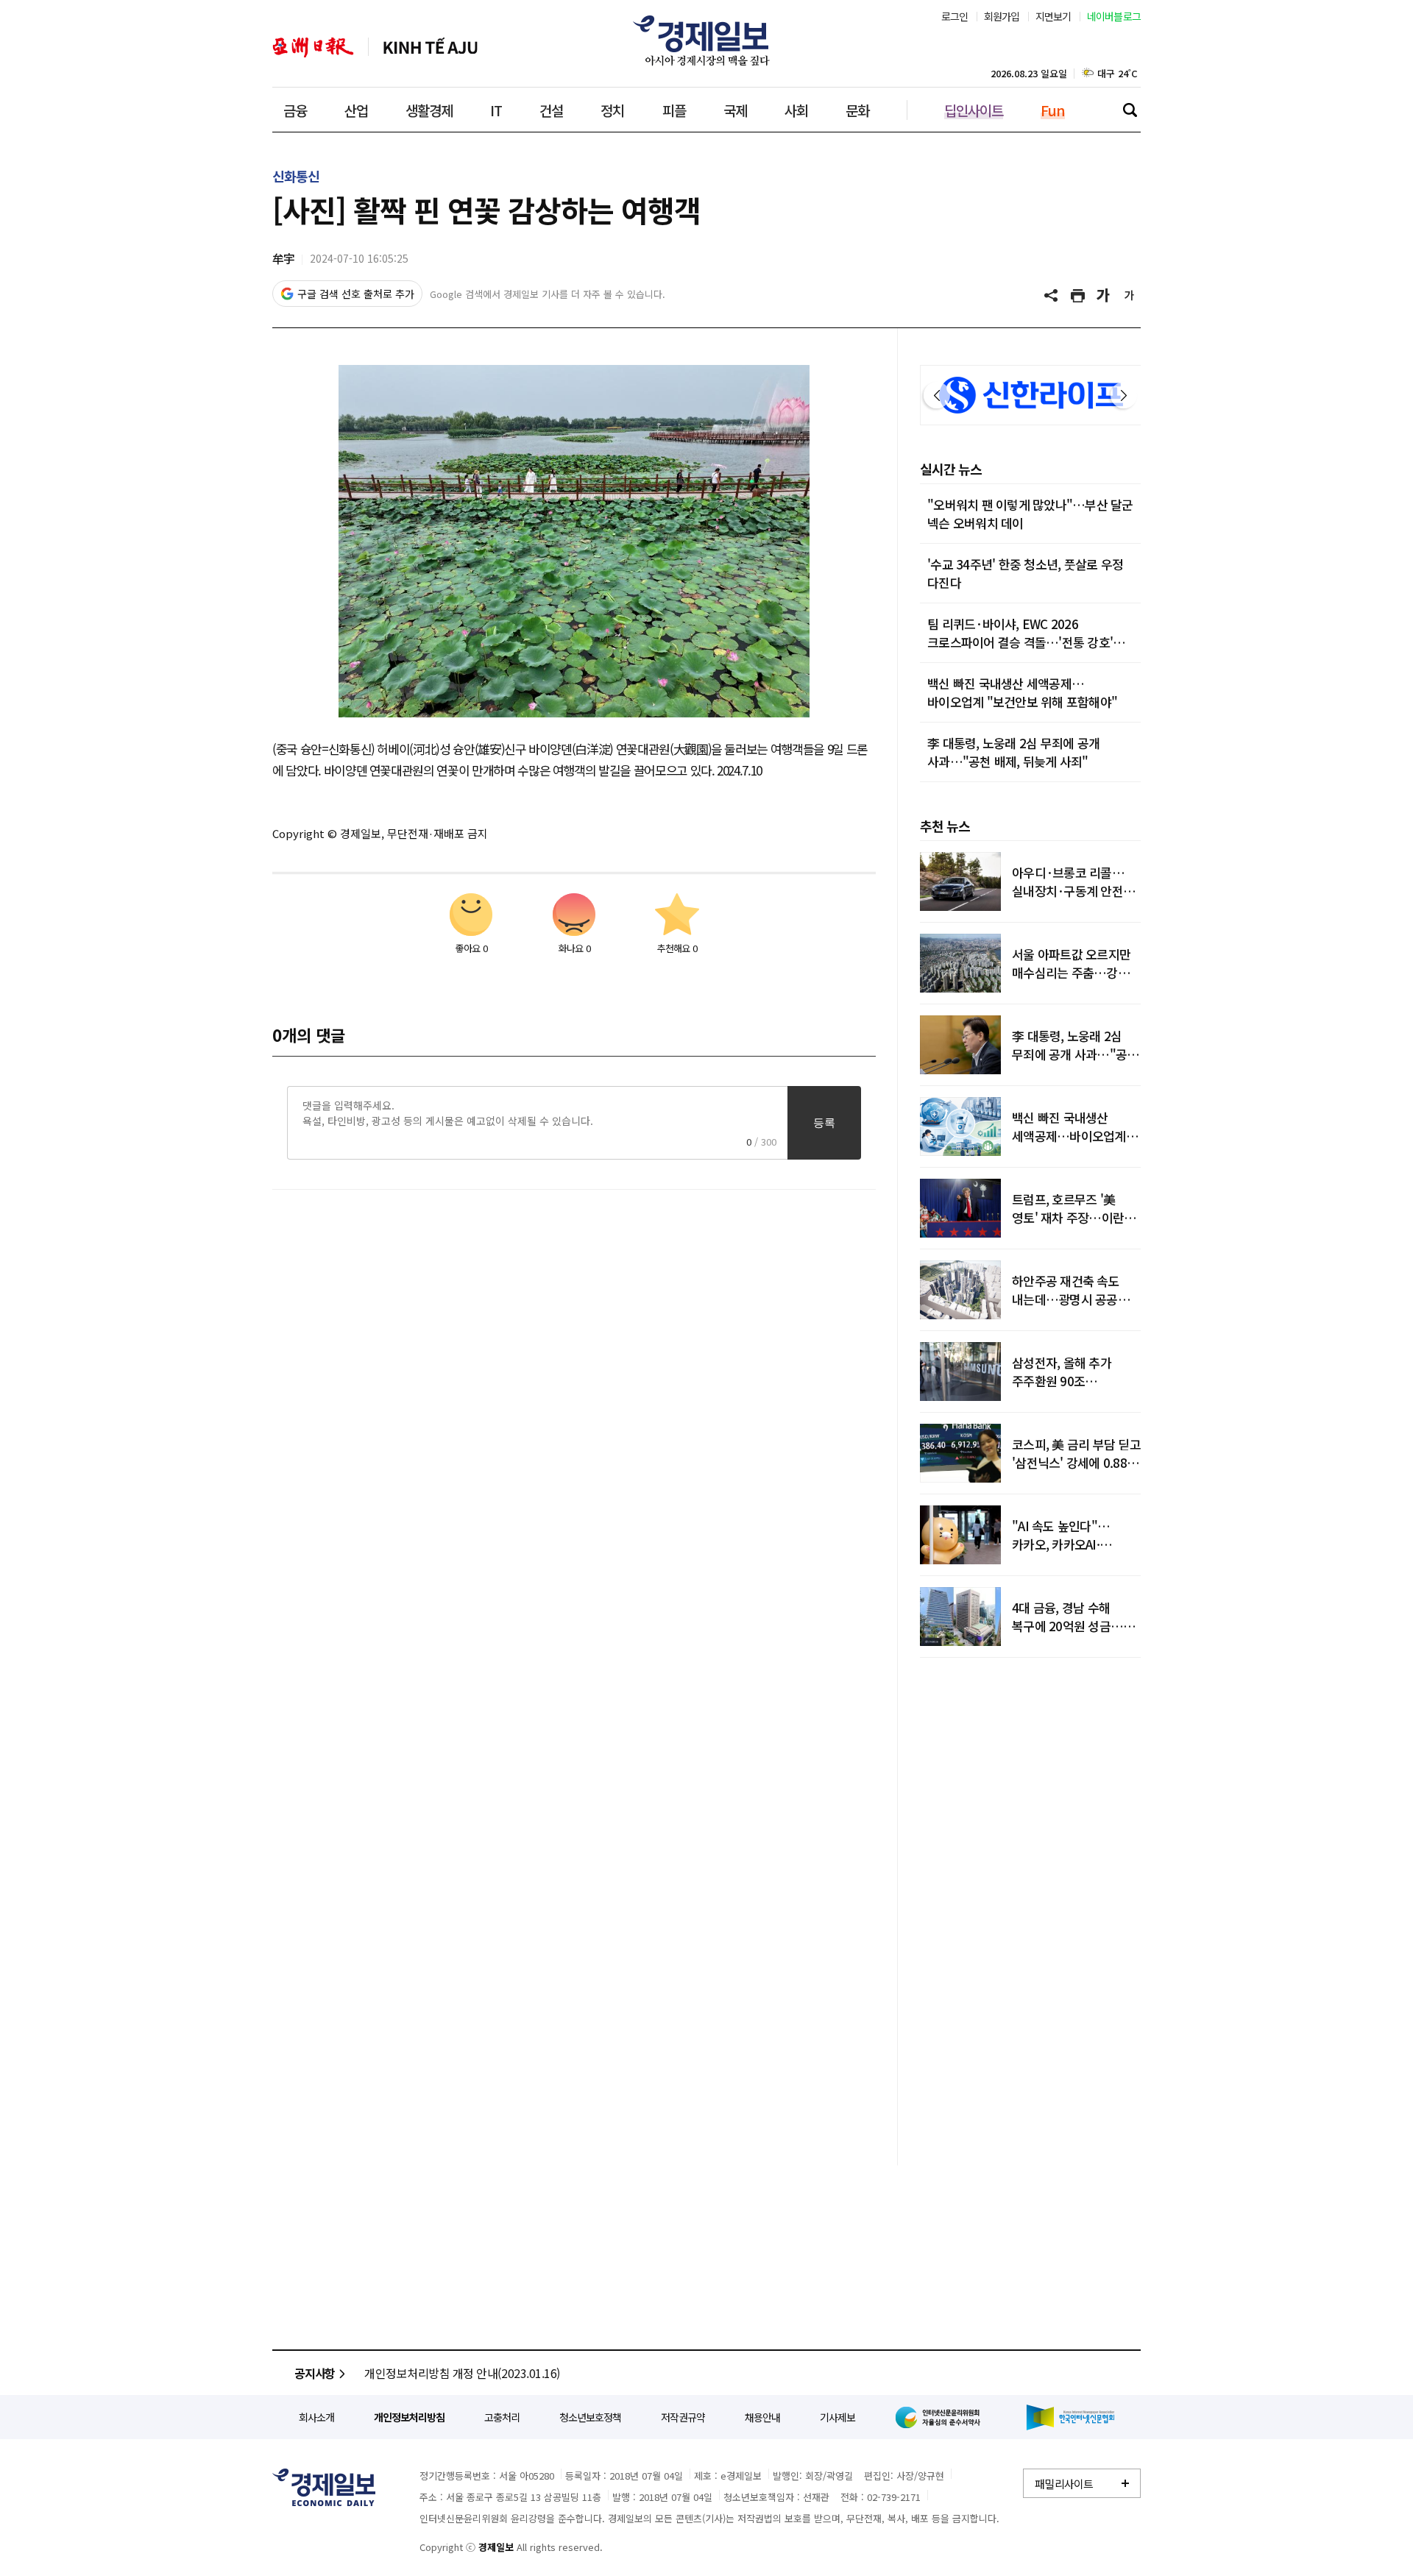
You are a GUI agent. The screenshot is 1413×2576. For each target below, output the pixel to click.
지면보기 (1053, 16)
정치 (612, 110)
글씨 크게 (1104, 296)
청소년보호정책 (590, 2417)
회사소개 (316, 2417)
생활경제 (429, 110)
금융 (295, 110)
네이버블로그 (1114, 16)
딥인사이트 (974, 110)
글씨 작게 (1130, 296)
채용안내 (762, 2417)
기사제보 (837, 2417)
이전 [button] (937, 395)
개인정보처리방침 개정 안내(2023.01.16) (462, 2373)
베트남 (431, 47)
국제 (735, 110)
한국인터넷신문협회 (1070, 2417)
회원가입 (1002, 16)
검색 (1130, 110)
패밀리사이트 (1064, 2484)
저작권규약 (683, 2417)
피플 (674, 110)
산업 (356, 110)
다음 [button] (1124, 395)
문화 (857, 110)
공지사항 (315, 2373)
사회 (796, 110)
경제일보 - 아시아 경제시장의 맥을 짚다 (706, 40)
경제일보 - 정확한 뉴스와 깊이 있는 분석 (324, 2487)
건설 (551, 110)
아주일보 (313, 47)
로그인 (955, 16)
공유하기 (1052, 296)
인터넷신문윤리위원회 (941, 2417)
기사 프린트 (1078, 296)
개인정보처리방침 (409, 2417)
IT (496, 110)
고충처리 (502, 2417)
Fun (1053, 110)
